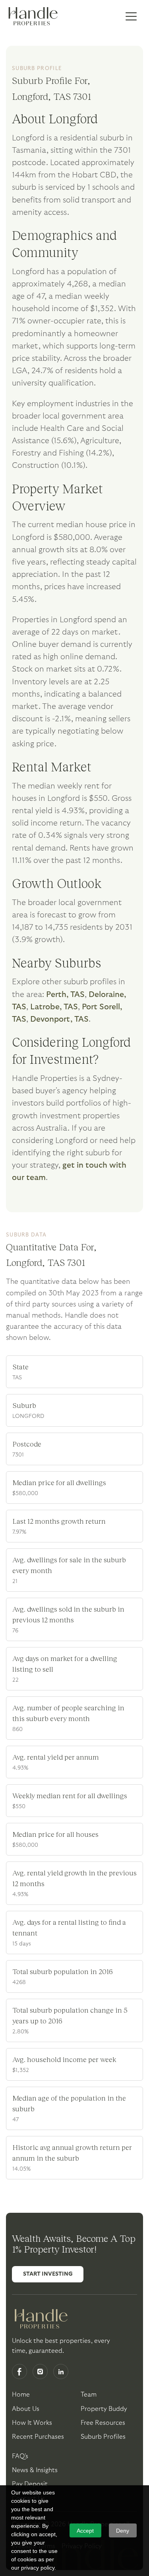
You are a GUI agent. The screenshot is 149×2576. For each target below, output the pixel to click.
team (89, 2395)
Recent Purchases (38, 2437)
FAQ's (20, 2456)
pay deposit (30, 2484)
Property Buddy (104, 2409)
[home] (32, 17)
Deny (123, 2531)
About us (26, 2409)
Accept (85, 2531)
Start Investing (48, 2274)
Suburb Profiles (103, 2437)
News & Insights (35, 2470)
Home (21, 2395)
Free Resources (103, 2423)
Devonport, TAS (59, 1019)
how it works (32, 2423)
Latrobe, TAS (54, 1007)
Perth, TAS (65, 995)
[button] (131, 17)
